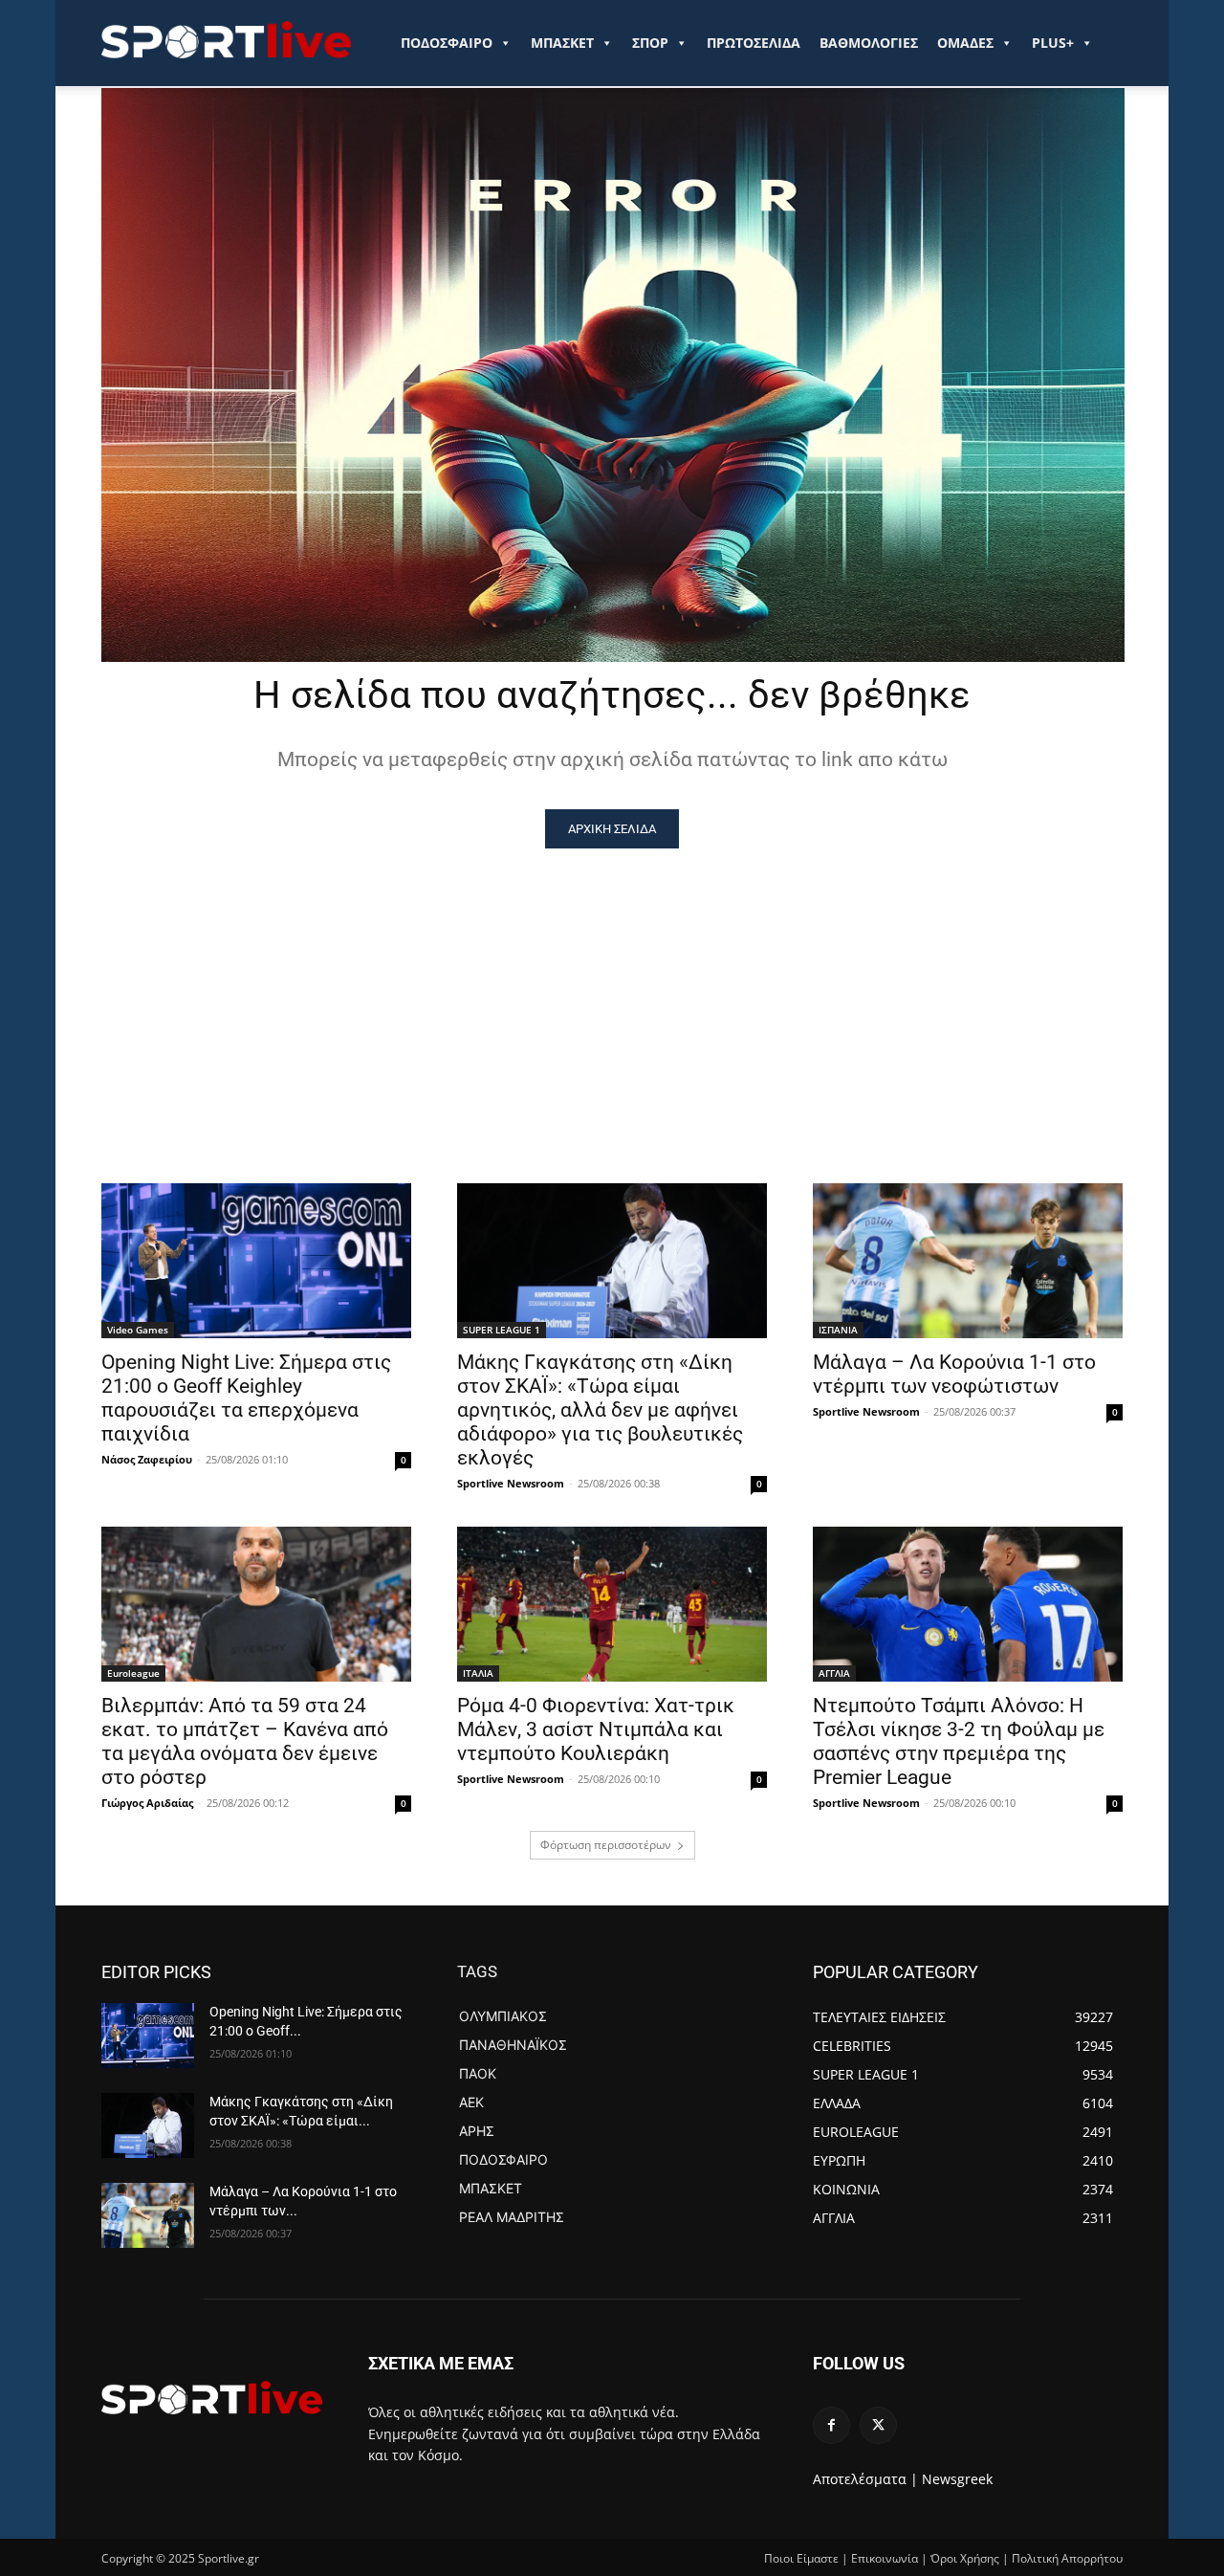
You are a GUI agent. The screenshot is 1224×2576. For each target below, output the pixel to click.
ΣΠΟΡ (650, 43)
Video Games (138, 1330)
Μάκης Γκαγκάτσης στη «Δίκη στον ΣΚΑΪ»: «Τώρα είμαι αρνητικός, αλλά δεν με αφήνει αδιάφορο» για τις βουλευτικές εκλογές (600, 1410)
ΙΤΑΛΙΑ (478, 1673)
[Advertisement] (612, 992)
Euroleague (133, 1673)
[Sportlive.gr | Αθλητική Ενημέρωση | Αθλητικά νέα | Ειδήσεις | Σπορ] (212, 2397)
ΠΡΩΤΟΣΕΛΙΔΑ (754, 43)
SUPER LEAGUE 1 (502, 1330)
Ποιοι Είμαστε (801, 2558)
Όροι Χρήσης (965, 2558)
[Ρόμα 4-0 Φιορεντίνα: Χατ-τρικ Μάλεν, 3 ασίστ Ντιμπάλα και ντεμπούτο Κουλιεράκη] (612, 1604)
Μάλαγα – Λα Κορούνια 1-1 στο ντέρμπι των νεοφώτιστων (954, 1374)
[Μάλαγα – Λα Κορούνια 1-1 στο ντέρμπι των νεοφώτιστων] (968, 1261)
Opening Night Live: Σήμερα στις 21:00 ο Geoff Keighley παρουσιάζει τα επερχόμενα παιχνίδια (246, 1398)
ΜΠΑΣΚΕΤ (562, 43)
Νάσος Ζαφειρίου (147, 1459)
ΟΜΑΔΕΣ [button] (965, 43)
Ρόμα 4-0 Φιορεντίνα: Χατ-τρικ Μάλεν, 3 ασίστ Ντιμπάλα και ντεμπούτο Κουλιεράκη (596, 1729)
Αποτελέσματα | (865, 2479)
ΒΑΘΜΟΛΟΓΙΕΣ (869, 43)
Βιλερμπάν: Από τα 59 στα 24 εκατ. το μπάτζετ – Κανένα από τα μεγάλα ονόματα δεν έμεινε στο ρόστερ (245, 1741)
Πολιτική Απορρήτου (1067, 2558)
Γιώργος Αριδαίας (147, 1803)
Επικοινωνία (885, 2558)
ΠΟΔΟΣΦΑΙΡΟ (447, 43)
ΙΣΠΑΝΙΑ (838, 1330)
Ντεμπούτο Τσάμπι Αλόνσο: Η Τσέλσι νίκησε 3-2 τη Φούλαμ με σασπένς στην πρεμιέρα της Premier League (959, 1741)
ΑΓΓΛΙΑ (834, 1673)
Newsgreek (957, 2479)
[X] (878, 2425)
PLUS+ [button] (1053, 43)
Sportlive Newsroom (511, 1483)
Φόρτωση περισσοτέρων (606, 1845)
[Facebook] (831, 2425)
